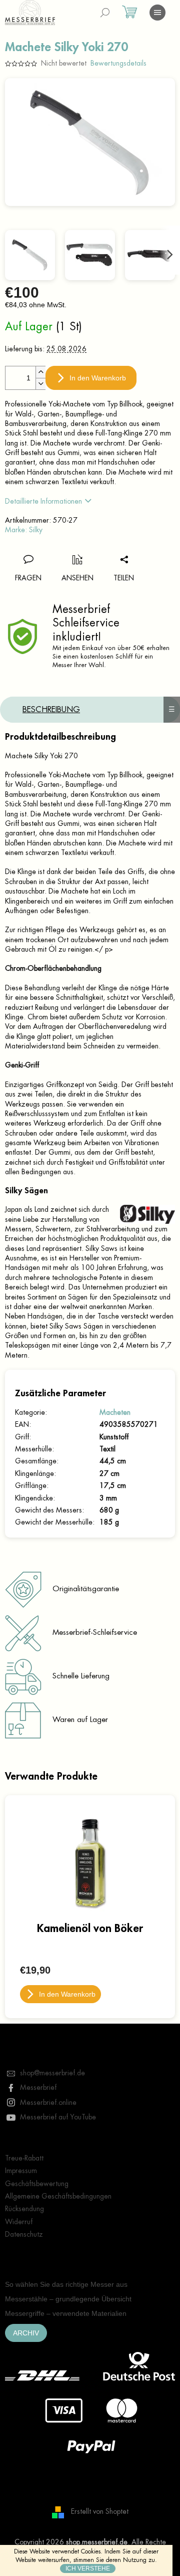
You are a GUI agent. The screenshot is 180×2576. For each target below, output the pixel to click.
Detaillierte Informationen (43, 501)
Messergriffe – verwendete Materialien (66, 2313)
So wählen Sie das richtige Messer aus (66, 2284)
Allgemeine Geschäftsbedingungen (58, 2196)
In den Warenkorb (98, 378)
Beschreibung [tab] (51, 710)
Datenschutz (24, 2234)
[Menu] (157, 13)
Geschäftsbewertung (37, 2184)
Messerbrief (38, 2087)
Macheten (115, 1412)
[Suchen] (105, 13)
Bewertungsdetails (118, 63)
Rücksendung (24, 2209)
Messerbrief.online (48, 2102)
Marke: (24, 530)
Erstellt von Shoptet (100, 2511)
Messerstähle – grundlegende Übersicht (68, 2299)
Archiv (26, 2333)
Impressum (21, 2171)
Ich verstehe (88, 2568)
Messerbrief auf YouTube (58, 2117)
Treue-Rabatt (24, 2158)
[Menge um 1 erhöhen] (40, 372)
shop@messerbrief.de (52, 2073)
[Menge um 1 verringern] (40, 384)
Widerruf (19, 2222)
